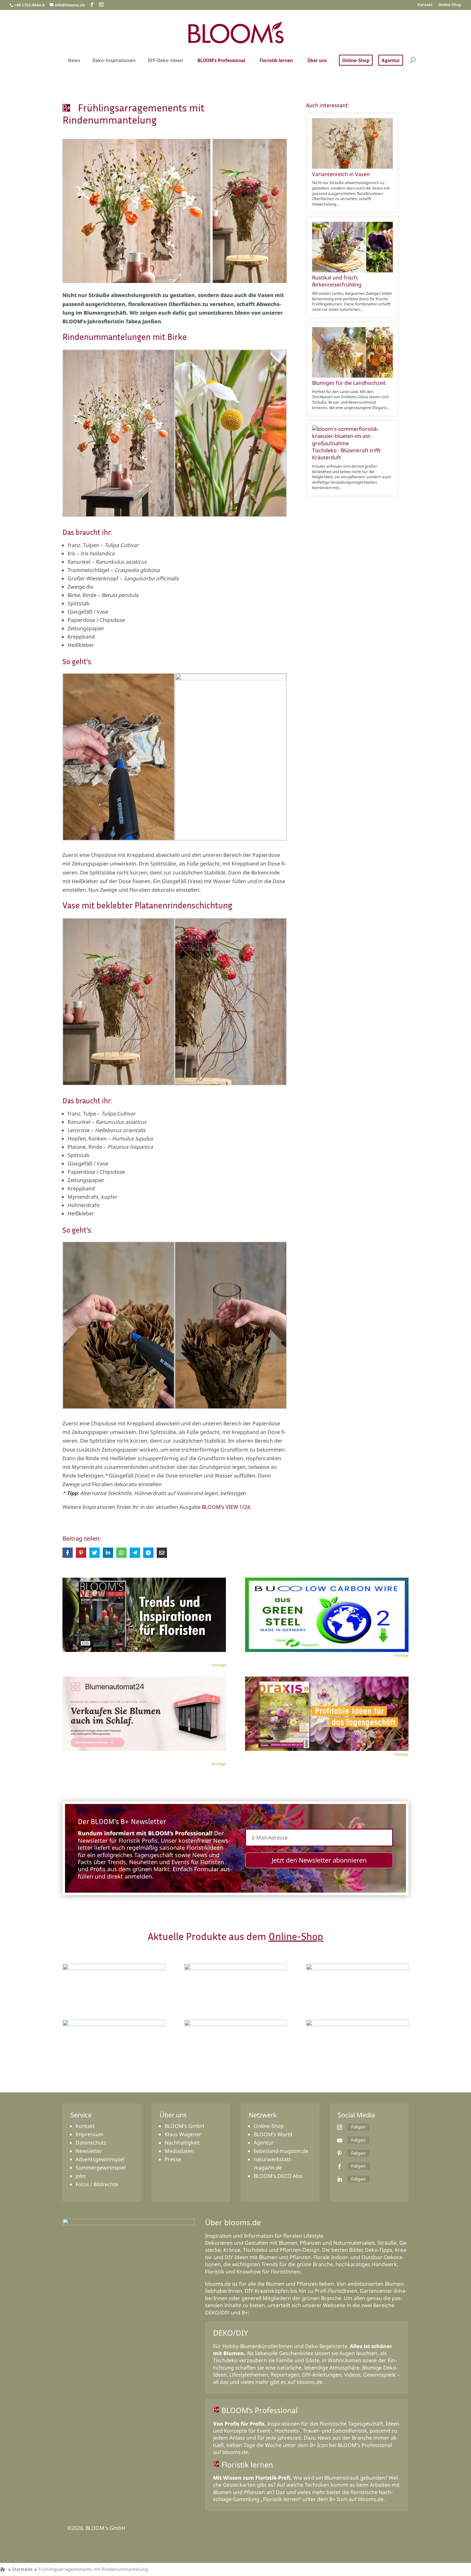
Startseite (22, 2569)
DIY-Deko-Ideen (165, 61)
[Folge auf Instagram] (340, 2127)
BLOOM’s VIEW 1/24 (226, 1507)
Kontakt (425, 5)
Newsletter (89, 2151)
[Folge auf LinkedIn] (340, 2179)
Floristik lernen (276, 61)
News (74, 61)
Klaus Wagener (183, 2134)
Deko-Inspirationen (114, 61)
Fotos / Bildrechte (97, 2184)
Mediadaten (179, 2151)
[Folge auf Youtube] (340, 2140)
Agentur (391, 60)
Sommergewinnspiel (101, 2168)
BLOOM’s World (273, 2134)
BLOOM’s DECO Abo (278, 2176)
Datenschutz (91, 2143)
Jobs (81, 2176)
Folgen (358, 2127)
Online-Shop (450, 5)
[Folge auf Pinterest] (340, 2153)
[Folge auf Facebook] (340, 2166)
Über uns (317, 61)
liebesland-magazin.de (281, 2151)
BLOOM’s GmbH (184, 2126)
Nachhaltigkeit (182, 2143)
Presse (173, 2159)
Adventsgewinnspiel (100, 2159)
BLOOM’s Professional (221, 61)
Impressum (90, 2134)
